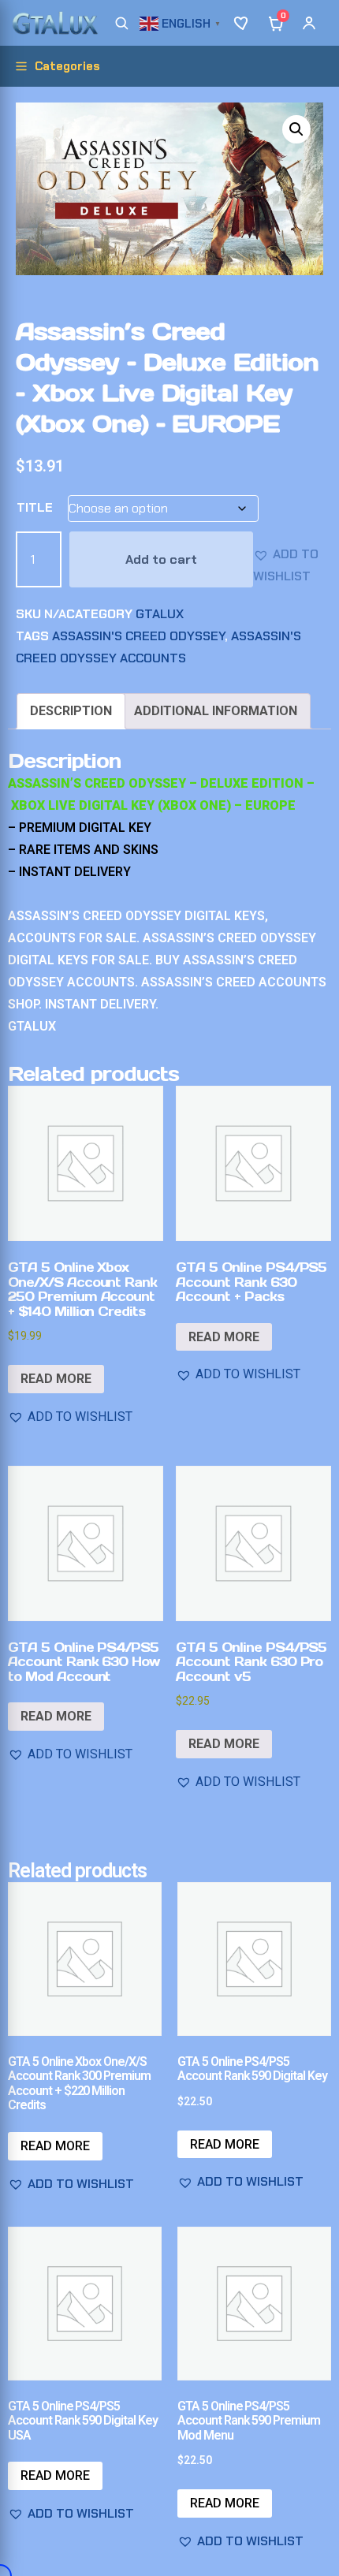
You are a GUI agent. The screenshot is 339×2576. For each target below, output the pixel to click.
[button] (182, 22)
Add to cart (161, 559)
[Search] (121, 23)
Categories (67, 66)
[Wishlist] (243, 23)
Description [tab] (71, 711)
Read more (56, 1379)
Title (35, 507)
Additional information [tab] (216, 711)
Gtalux (160, 614)
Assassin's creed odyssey (138, 636)
